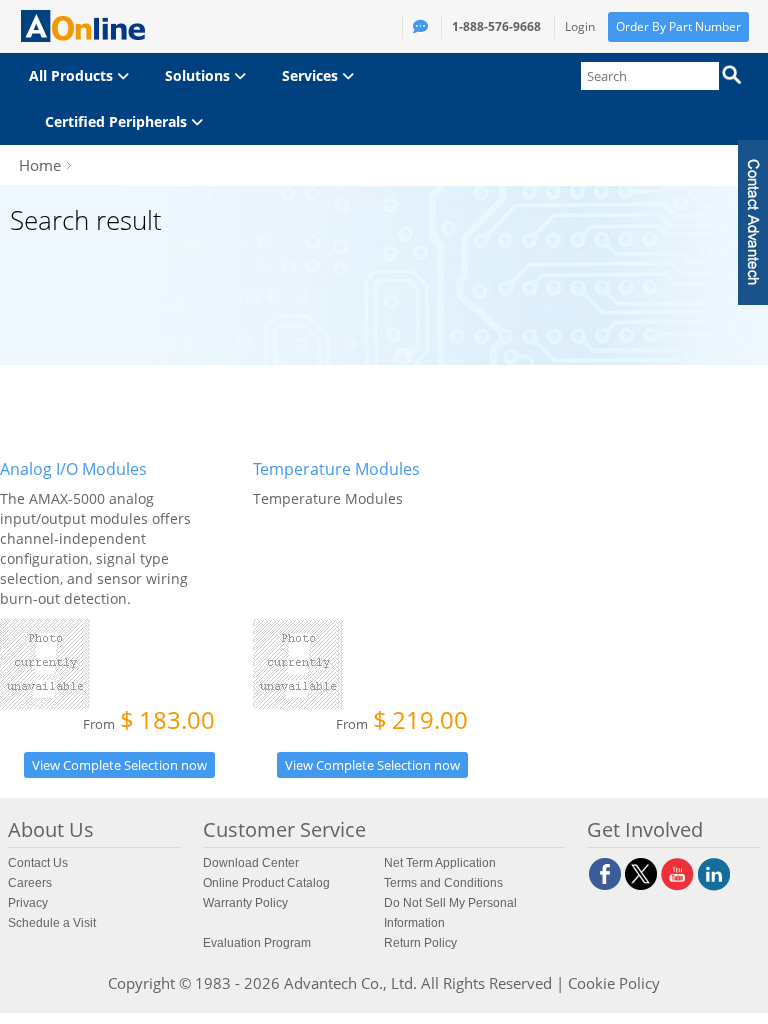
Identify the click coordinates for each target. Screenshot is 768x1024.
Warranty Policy (245, 903)
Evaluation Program (257, 943)
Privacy (28, 903)
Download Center (251, 863)
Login (580, 26)
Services (312, 75)
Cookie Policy (614, 983)
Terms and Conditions (443, 883)
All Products (73, 75)
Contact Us (38, 863)
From (149, 722)
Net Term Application (440, 863)
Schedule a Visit (52, 923)
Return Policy (420, 943)
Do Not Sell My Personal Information (450, 913)
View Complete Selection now (119, 765)
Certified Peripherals (118, 121)
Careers (30, 883)
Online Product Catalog (266, 883)
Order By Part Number (678, 26)
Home (40, 165)
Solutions (199, 75)
